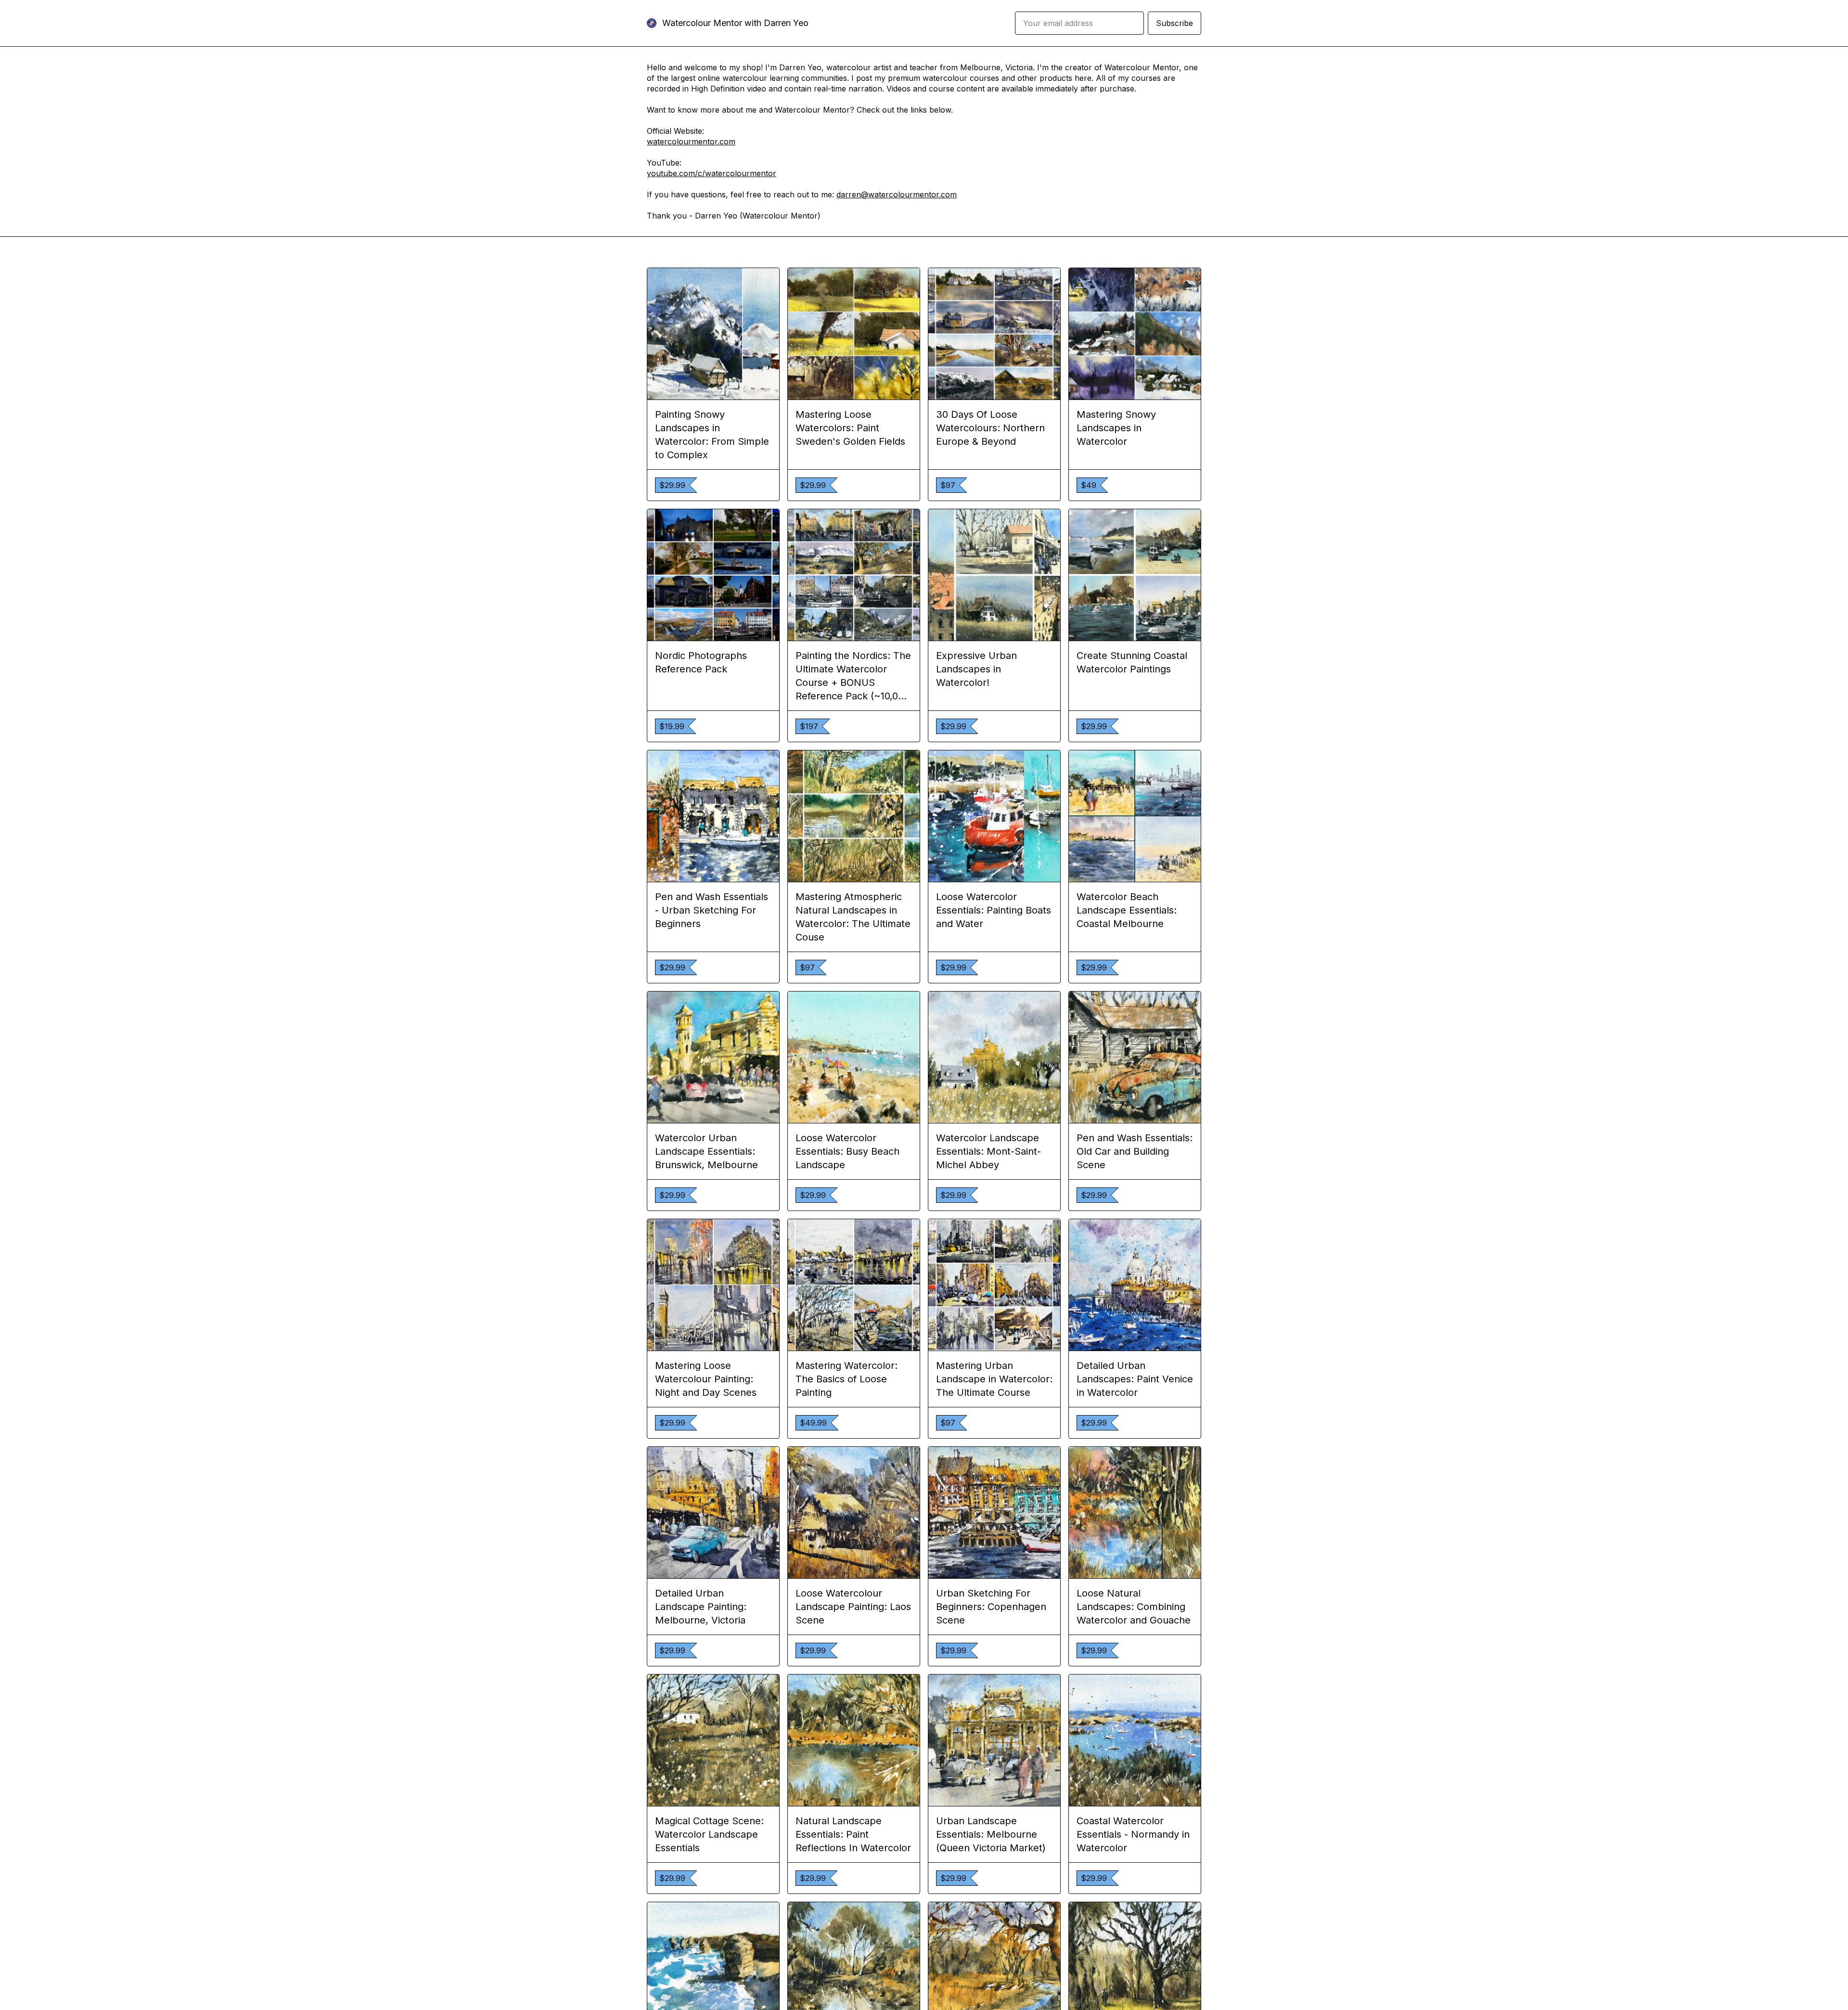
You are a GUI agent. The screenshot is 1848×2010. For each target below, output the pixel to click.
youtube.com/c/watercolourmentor (712, 173)
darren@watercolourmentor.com (897, 194)
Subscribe (1174, 23)
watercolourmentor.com (691, 142)
